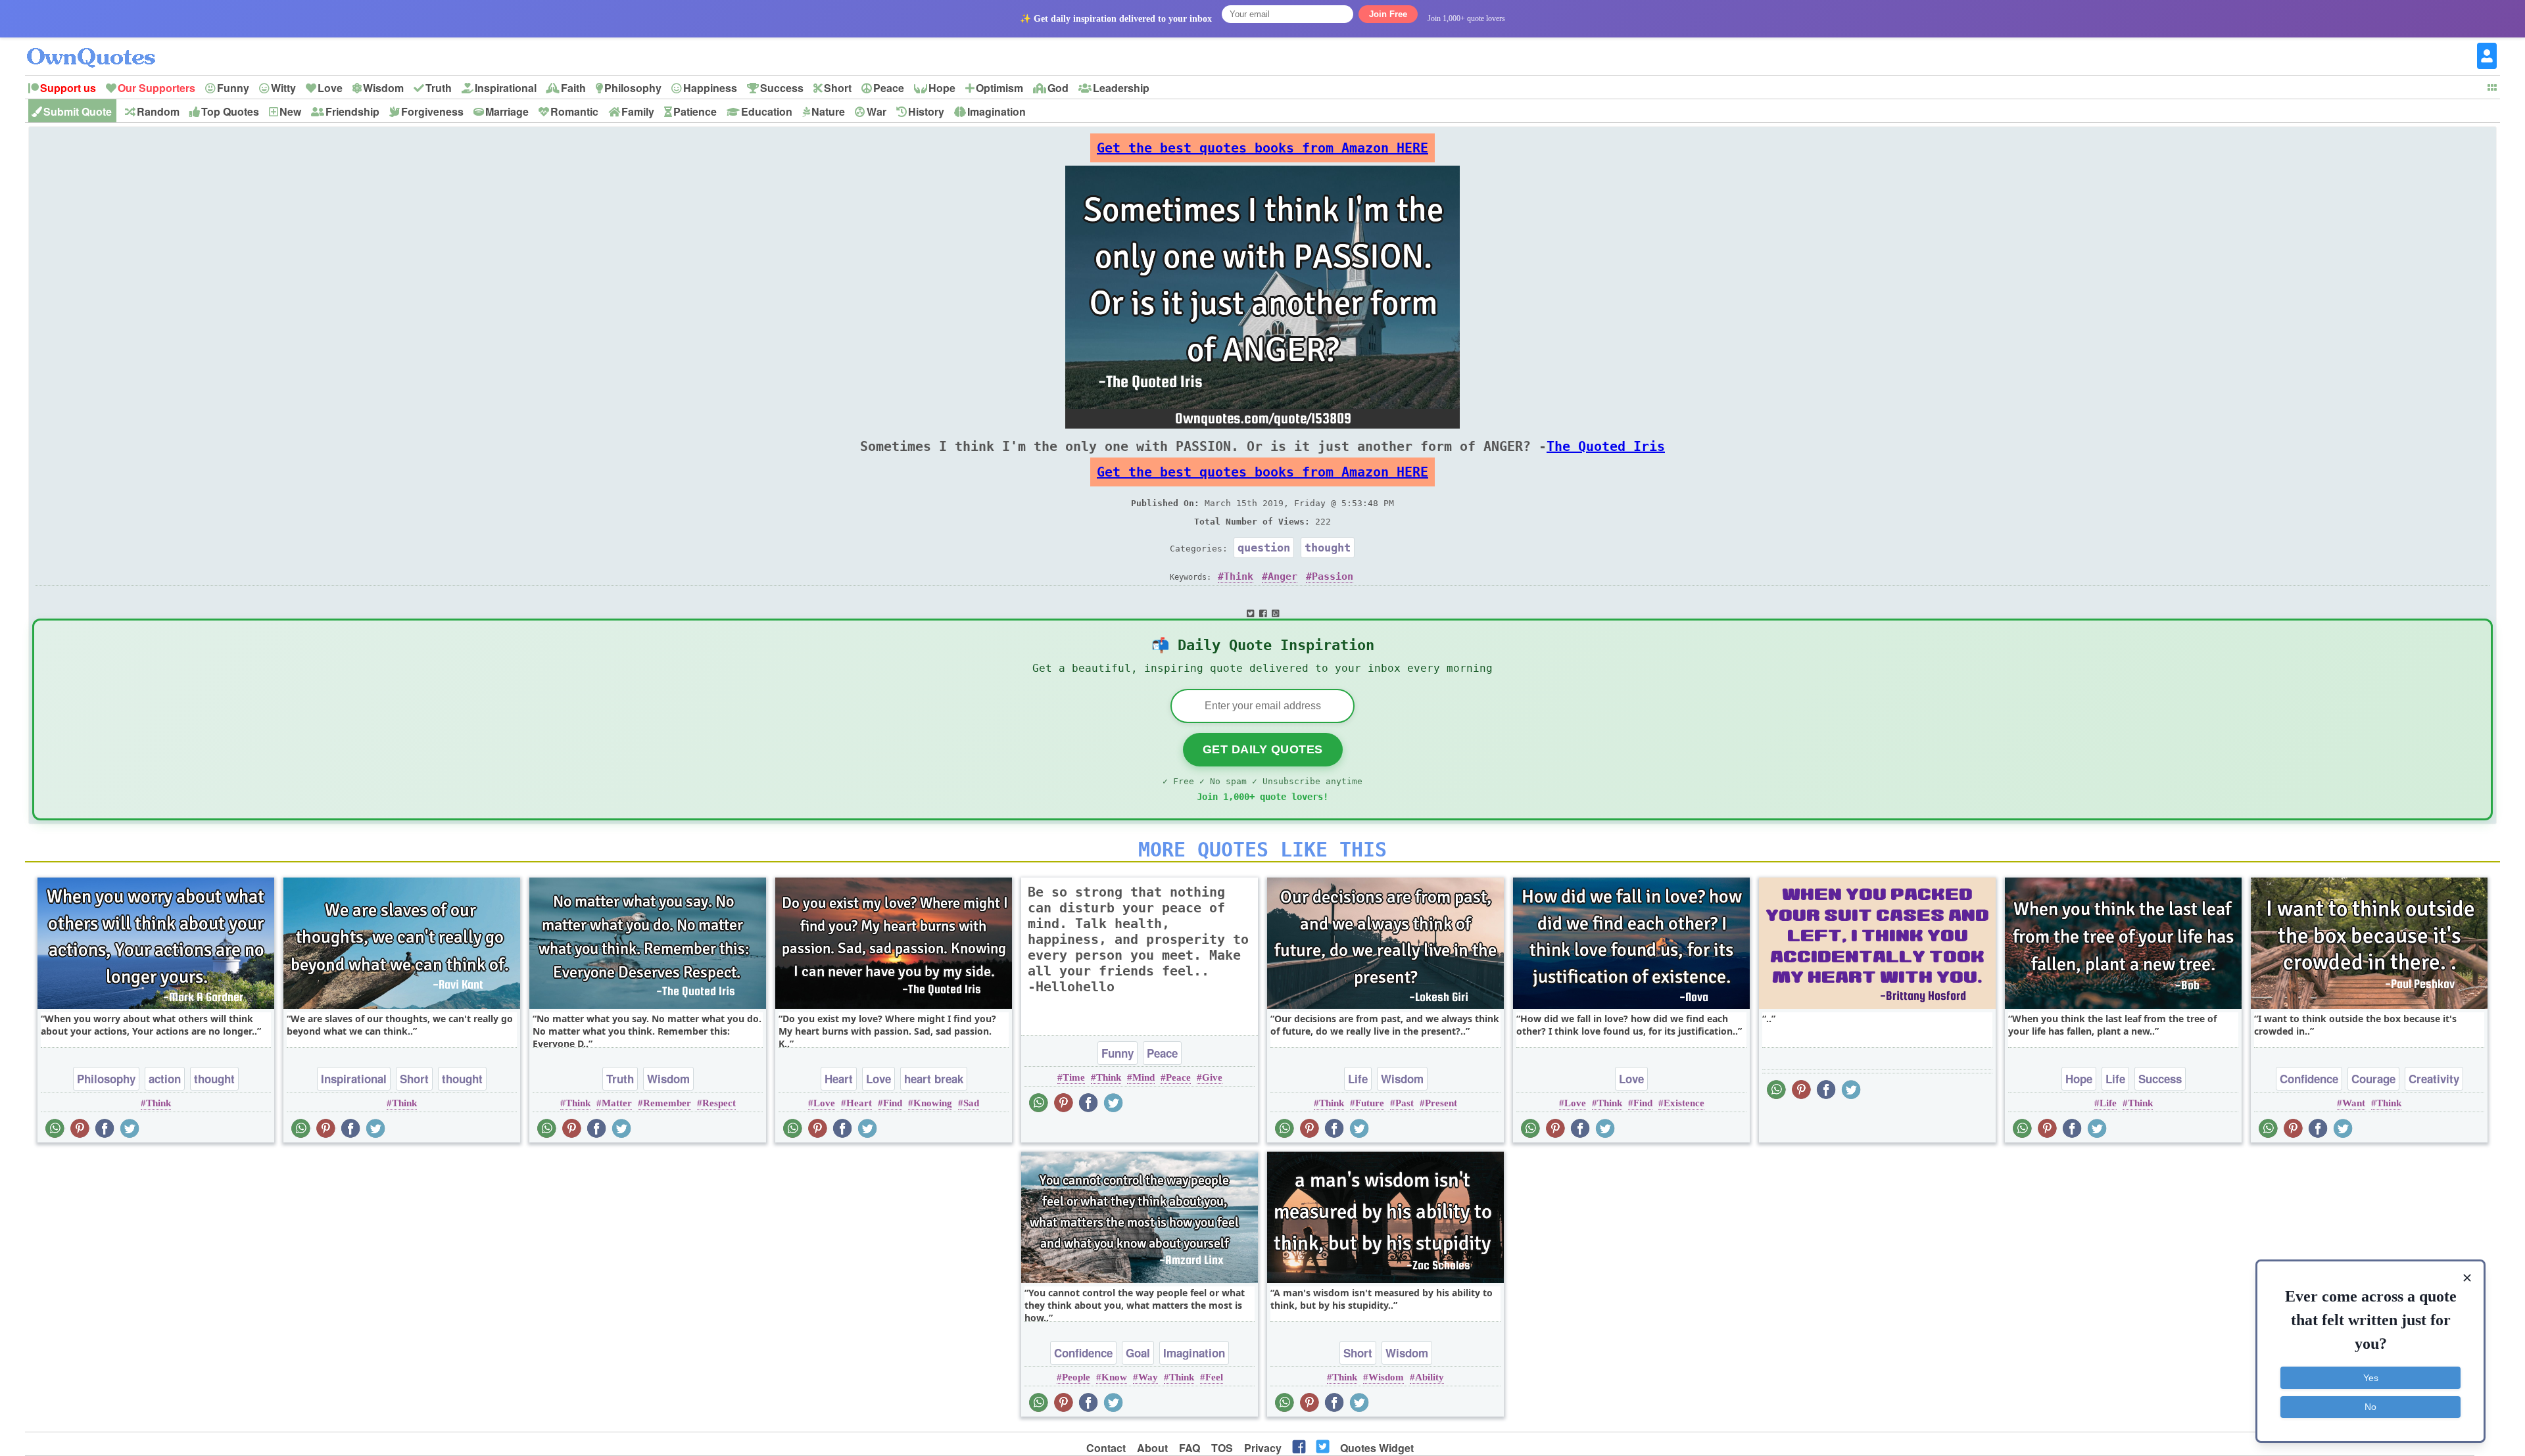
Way (1148, 1377)
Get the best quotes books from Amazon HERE (1262, 148)
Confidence (2309, 1079)
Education (767, 111)
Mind (1143, 1077)
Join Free (1388, 14)
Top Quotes (230, 111)
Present (1441, 1103)
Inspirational (506, 88)
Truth (439, 88)
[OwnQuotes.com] (99, 46)
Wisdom (383, 88)
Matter (617, 1103)
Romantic (574, 111)
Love (330, 88)
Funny (233, 88)
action (165, 1079)
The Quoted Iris (1606, 446)
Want (2354, 1103)
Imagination (997, 111)
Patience (695, 111)
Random (158, 111)
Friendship (352, 111)
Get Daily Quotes (1263, 749)
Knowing (933, 1103)
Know (1114, 1377)
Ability (1430, 1377)
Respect (719, 1103)
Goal (1138, 1353)
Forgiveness (432, 111)
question (1264, 548)
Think (1238, 576)
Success (782, 88)
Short (838, 88)
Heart (839, 1079)
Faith (573, 88)
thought (1328, 548)
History (926, 111)
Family (638, 111)
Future (1370, 1103)
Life (1358, 1079)
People (1076, 1377)
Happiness (710, 88)
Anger (1283, 576)
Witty (283, 88)
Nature (828, 111)
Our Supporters (156, 88)
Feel (1214, 1377)
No (2370, 1407)
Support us (68, 88)
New (290, 111)
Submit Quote (78, 111)
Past (1405, 1103)
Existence (1684, 1103)
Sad (971, 1103)
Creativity (2434, 1079)
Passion (1333, 576)
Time (1074, 1077)
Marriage (507, 111)
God (1058, 88)
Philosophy (633, 88)
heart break (934, 1079)
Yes (2371, 1378)
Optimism (999, 88)
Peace (889, 88)
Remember (667, 1103)
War (877, 111)
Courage (2373, 1079)
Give (1212, 1077)
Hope (942, 88)
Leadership (1121, 88)
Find (893, 1103)
